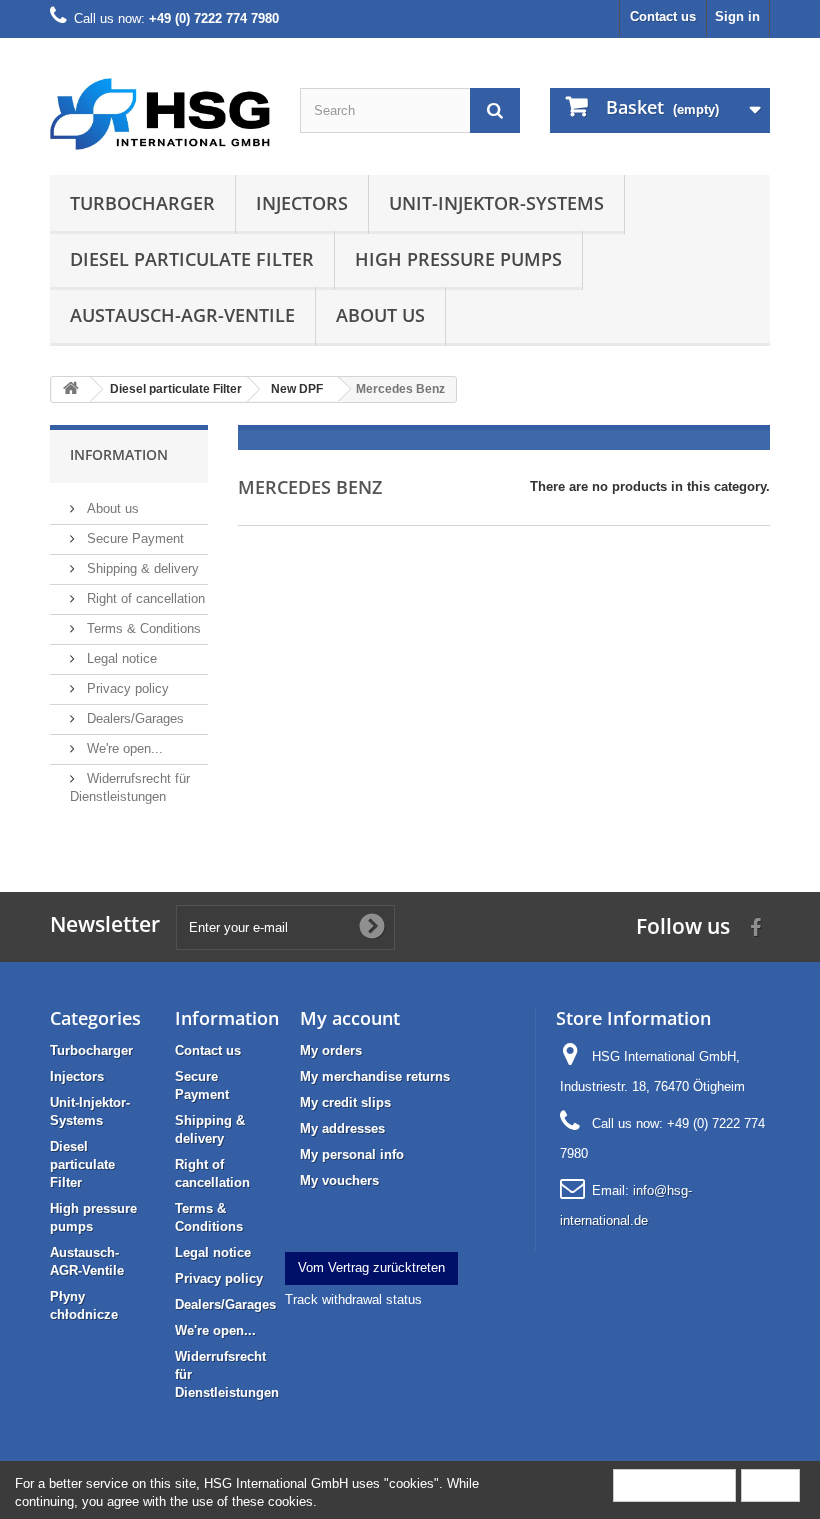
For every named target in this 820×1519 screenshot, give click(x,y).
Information (119, 454)
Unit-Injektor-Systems (496, 203)
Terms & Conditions (142, 628)
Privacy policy (126, 688)
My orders (331, 1050)
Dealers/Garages (133, 718)
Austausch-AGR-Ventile (182, 315)
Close (770, 1484)
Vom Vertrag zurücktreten (371, 1267)
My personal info (352, 1154)
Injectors (302, 203)
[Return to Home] (71, 389)
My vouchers (339, 1180)
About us (380, 315)
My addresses (342, 1128)
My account (350, 1018)
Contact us (663, 16)
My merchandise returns (375, 1076)
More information (674, 1484)
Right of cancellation (144, 598)
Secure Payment (133, 538)
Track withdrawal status (353, 1299)
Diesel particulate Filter (192, 259)
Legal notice (120, 658)
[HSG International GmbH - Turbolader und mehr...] (160, 114)
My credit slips (345, 1102)
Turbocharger (142, 203)
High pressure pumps (458, 259)
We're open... (123, 748)
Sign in (737, 16)
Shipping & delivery (141, 568)
